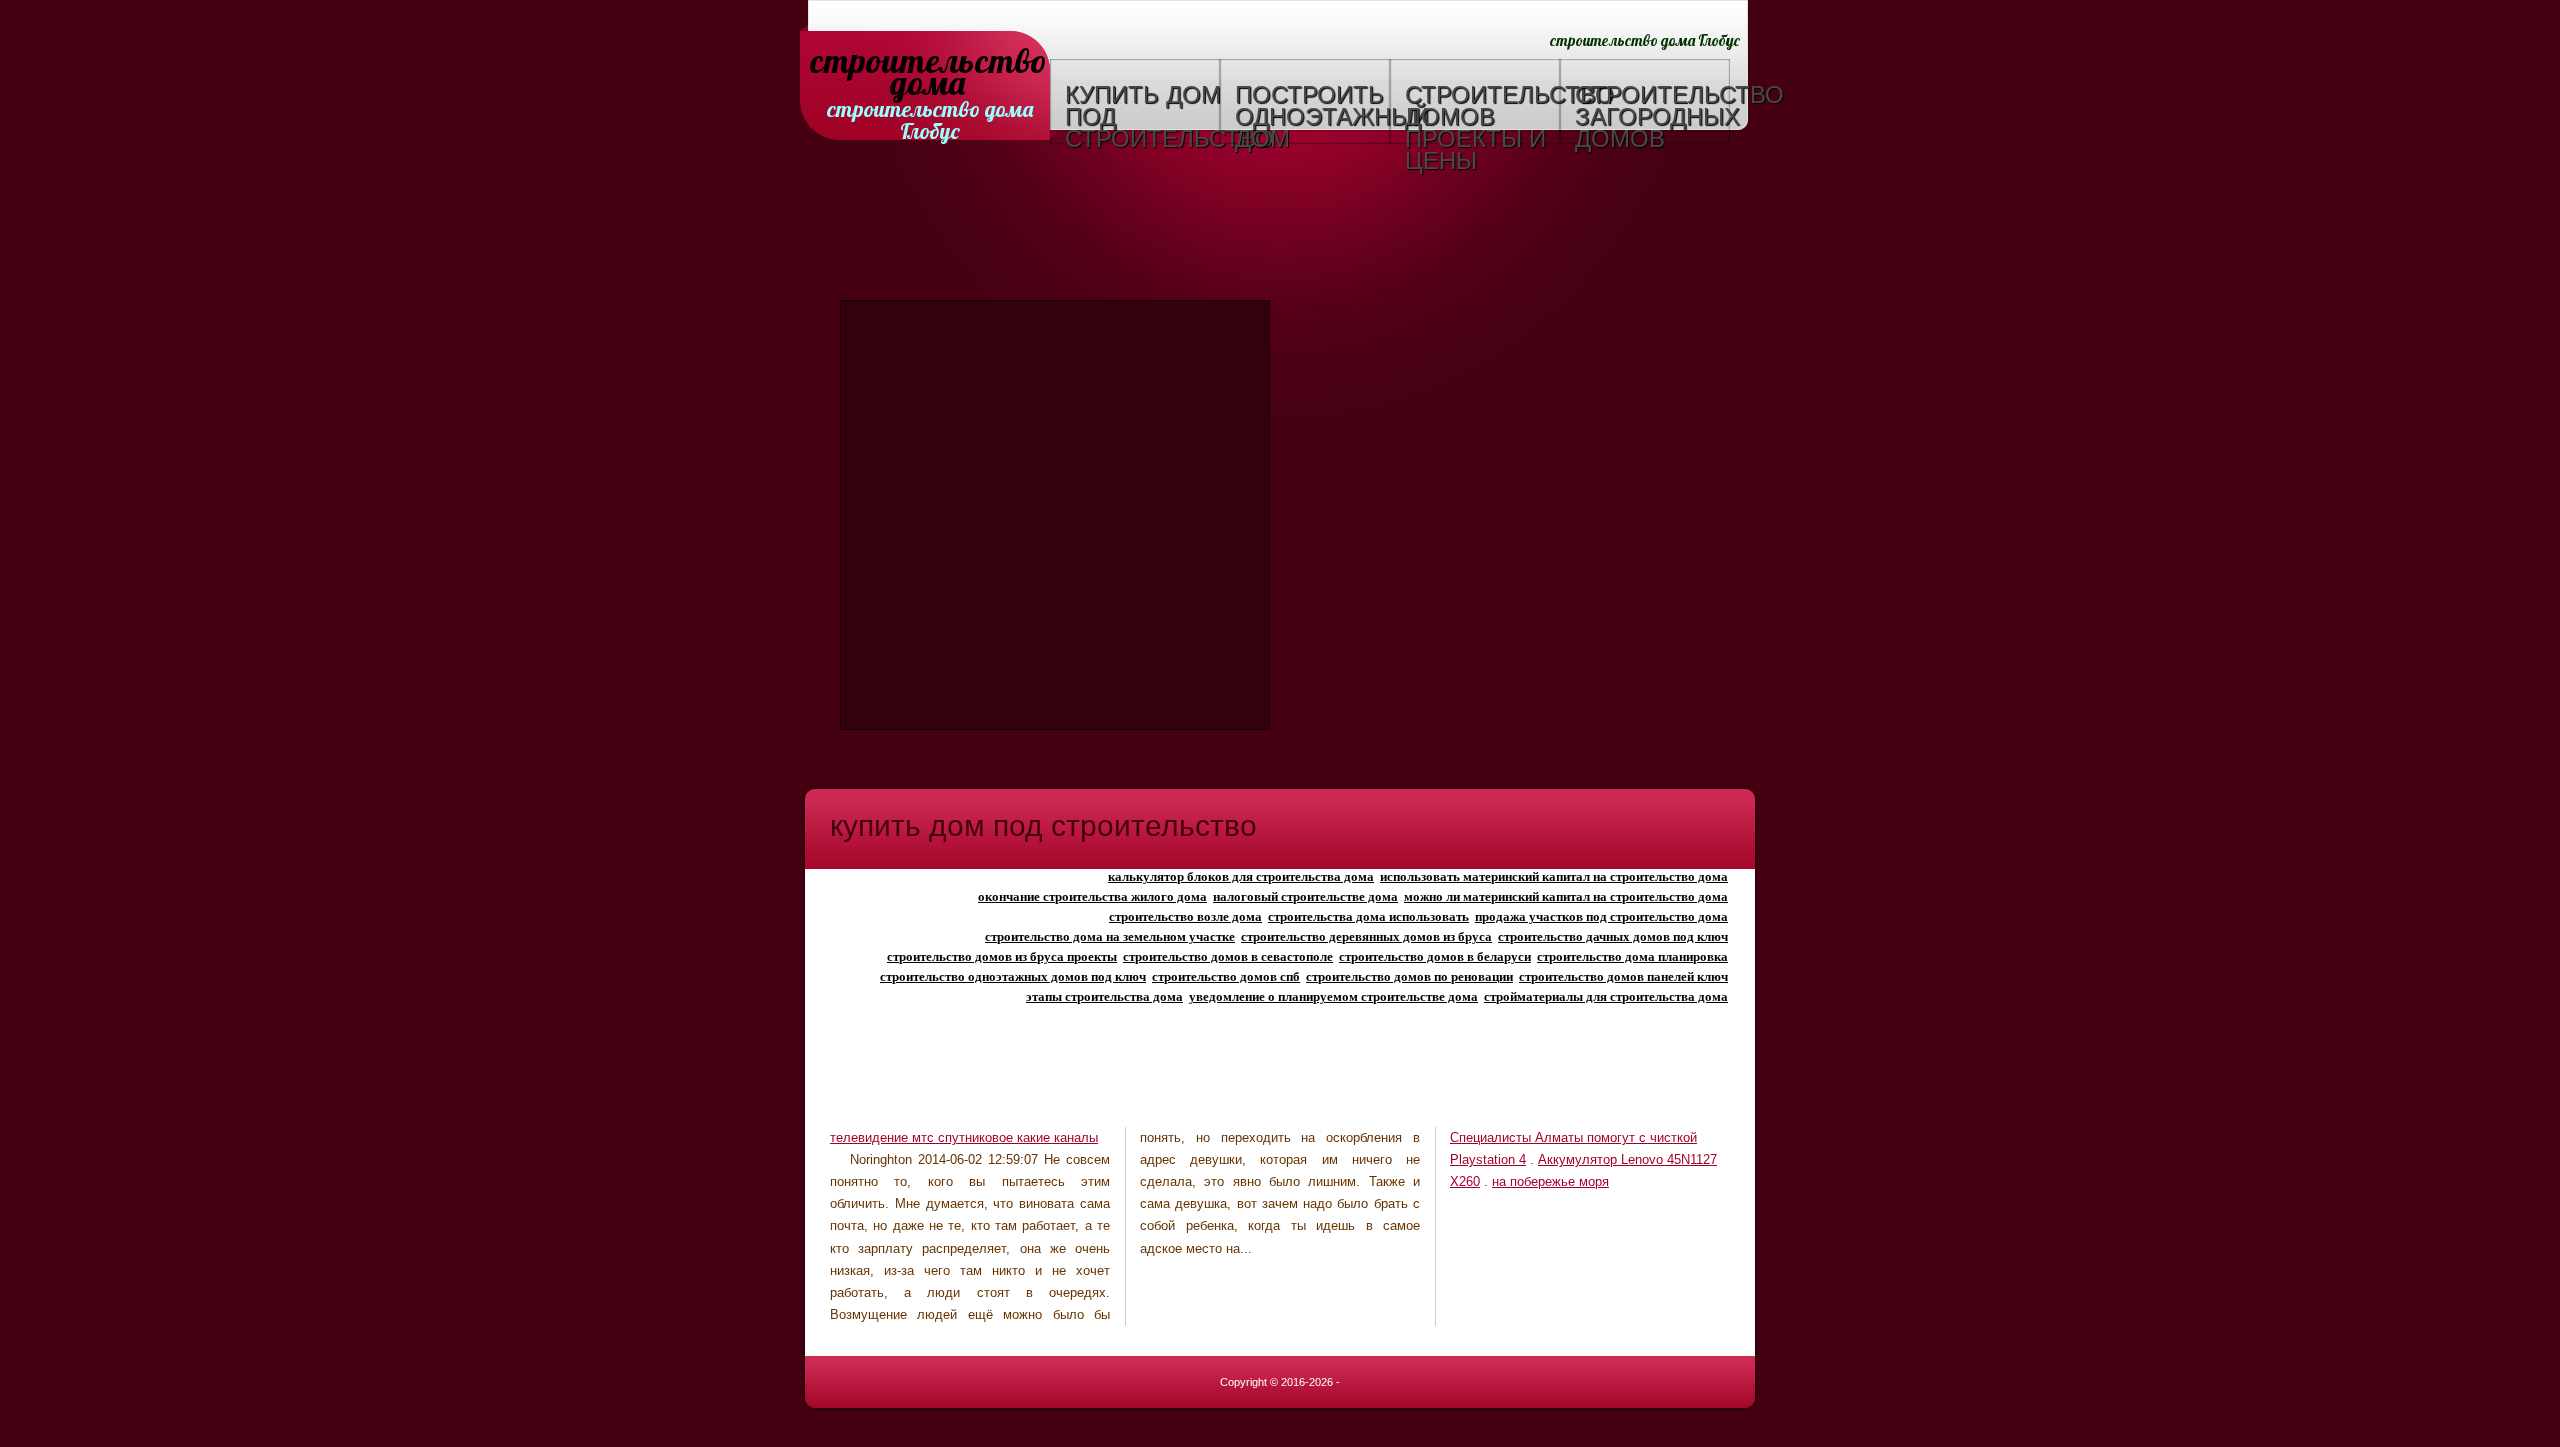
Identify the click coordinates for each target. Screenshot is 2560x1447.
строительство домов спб (1226, 976)
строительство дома (927, 62)
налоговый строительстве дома (1305, 896)
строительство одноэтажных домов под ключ (1013, 976)
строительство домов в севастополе (1228, 956)
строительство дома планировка (1632, 956)
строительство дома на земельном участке (1110, 936)
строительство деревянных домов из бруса (1366, 936)
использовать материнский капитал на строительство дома (1554, 876)
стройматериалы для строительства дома (1606, 996)
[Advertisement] (1280, 225)
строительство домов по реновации (1409, 976)
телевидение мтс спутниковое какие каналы (964, 1137)
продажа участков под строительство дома (1601, 916)
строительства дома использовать (1368, 916)
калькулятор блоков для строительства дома (1241, 876)
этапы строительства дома (1104, 996)
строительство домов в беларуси (1435, 956)
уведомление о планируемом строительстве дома (1333, 996)
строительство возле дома (1185, 916)
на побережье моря (1550, 1181)
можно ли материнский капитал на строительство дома (1566, 896)
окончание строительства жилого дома (1092, 896)
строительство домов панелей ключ (1623, 976)
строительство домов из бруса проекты (1002, 956)
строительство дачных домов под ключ (1613, 936)
